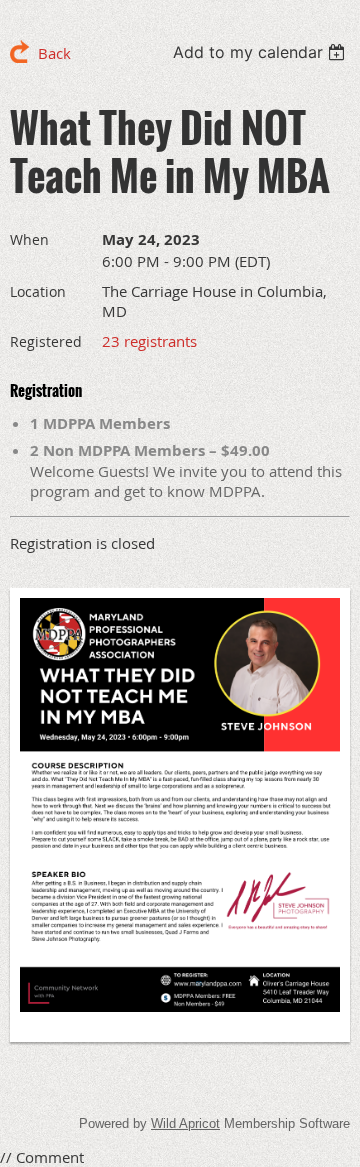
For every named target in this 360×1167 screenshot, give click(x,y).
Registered (46, 341)
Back (54, 53)
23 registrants (149, 341)
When (29, 239)
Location (38, 291)
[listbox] (261, 52)
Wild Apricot (185, 1123)
